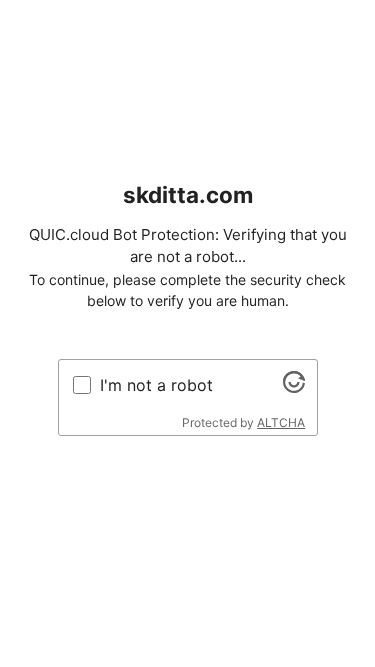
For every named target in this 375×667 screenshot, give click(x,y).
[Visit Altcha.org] (294, 387)
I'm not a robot (156, 385)
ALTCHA (281, 422)
